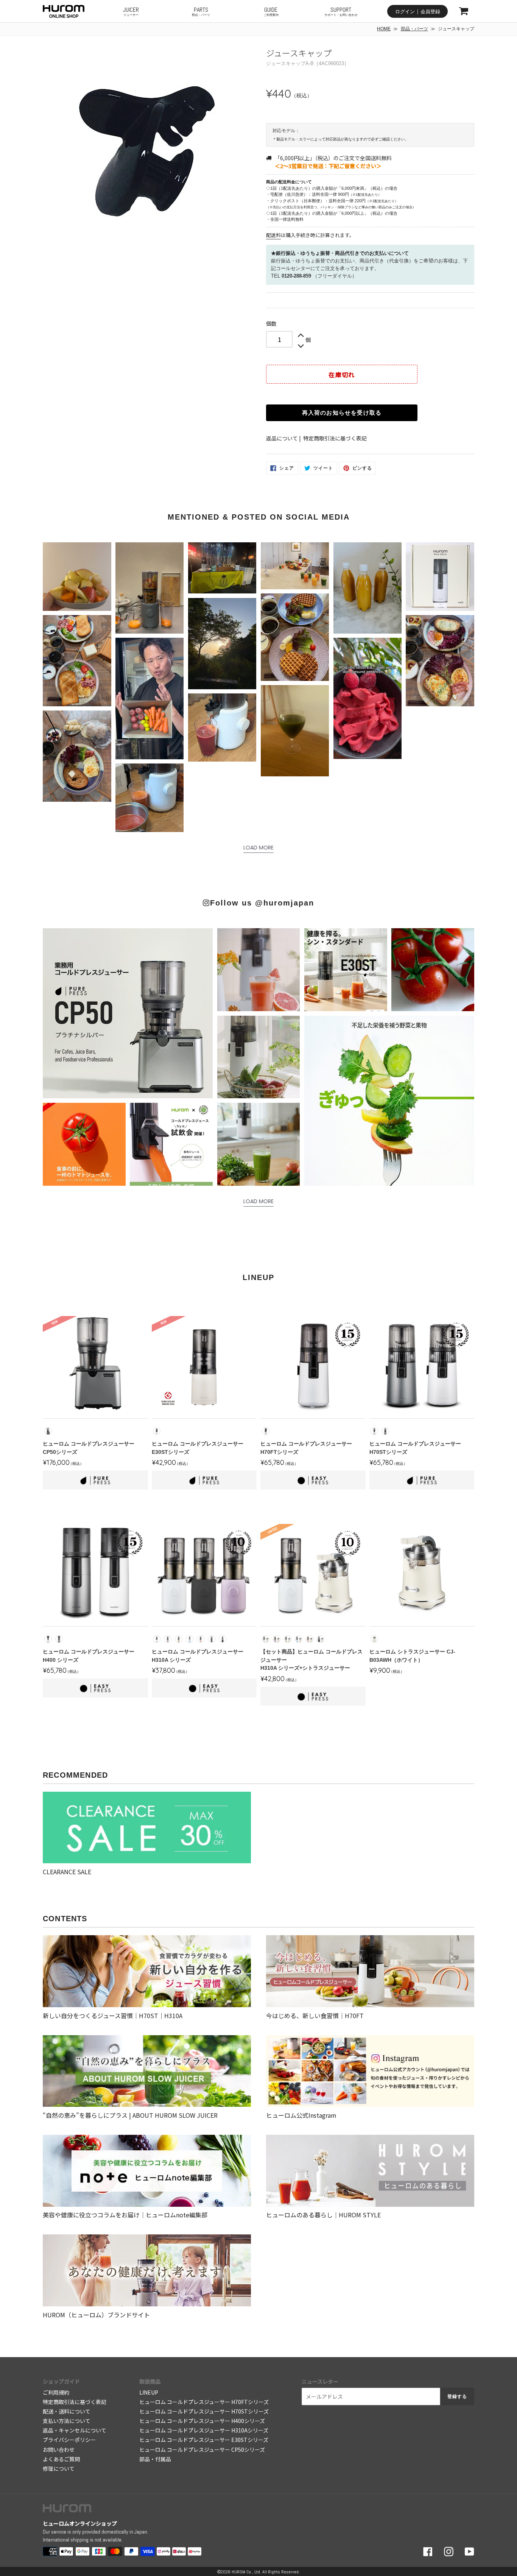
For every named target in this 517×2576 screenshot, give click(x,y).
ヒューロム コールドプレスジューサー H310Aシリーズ (204, 2430)
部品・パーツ (414, 29)
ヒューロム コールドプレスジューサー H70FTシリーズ (204, 2402)
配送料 (273, 235)
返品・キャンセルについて (75, 2430)
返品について (282, 438)
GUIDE (271, 11)
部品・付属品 (155, 2459)
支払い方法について (67, 2421)
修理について (59, 2468)
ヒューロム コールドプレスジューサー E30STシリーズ (204, 2440)
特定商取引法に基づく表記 (335, 438)
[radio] (48, 1431)
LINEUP (149, 2392)
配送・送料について (67, 2411)
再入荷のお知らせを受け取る (342, 413)
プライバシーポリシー (69, 2440)
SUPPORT (341, 11)
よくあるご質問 (61, 2459)
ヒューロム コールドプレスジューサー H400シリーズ (202, 2421)
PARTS (201, 11)
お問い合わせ (59, 2450)
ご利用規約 (56, 2392)
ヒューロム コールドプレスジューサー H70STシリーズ (204, 2411)
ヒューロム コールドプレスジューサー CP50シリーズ (202, 2450)
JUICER (131, 11)
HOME (384, 29)
